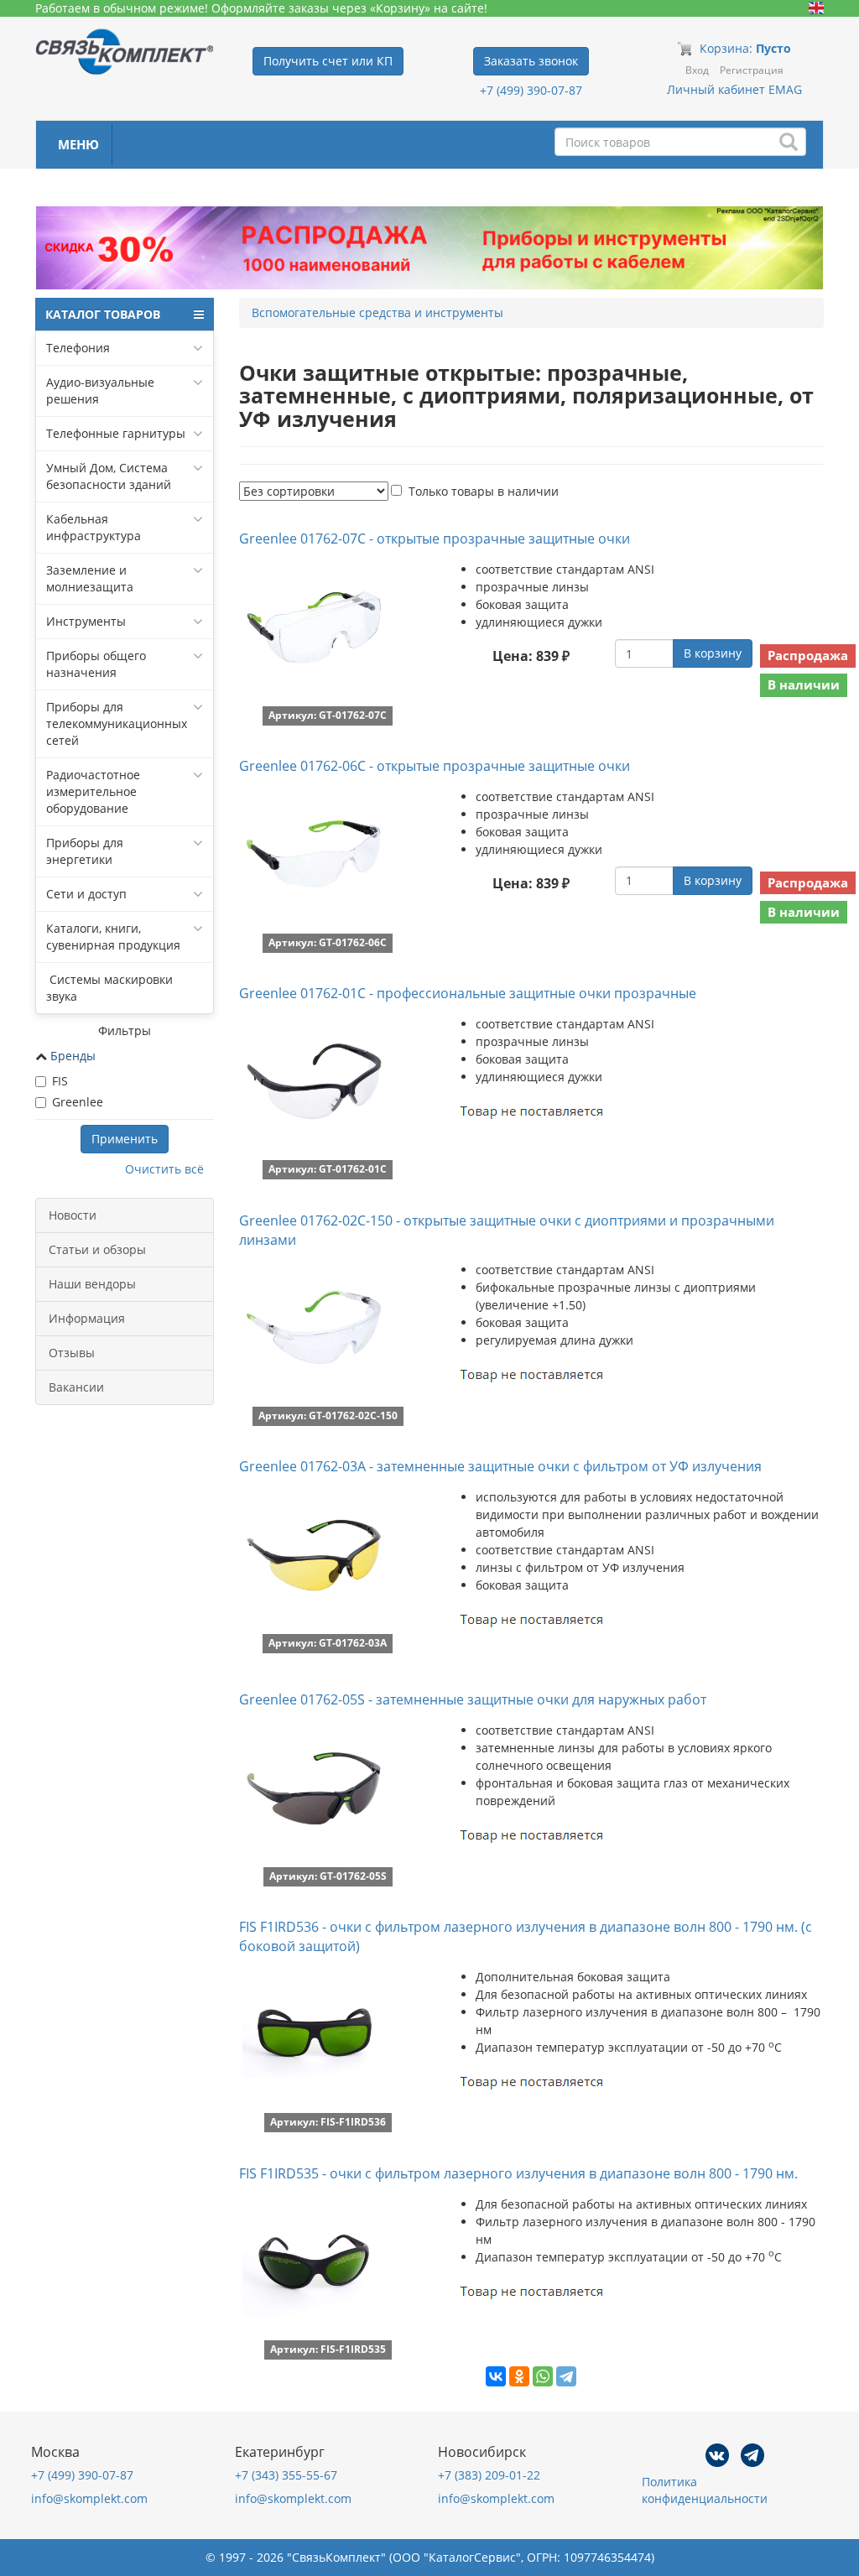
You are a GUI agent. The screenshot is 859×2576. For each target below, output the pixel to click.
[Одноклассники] (519, 2376)
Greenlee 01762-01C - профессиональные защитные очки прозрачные (468, 993)
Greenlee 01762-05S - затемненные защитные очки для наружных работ (473, 1699)
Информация (87, 1318)
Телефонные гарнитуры (116, 433)
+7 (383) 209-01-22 (489, 2475)
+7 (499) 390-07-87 (531, 90)
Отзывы (72, 1353)
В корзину (713, 653)
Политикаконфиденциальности (705, 2490)
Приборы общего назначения (96, 664)
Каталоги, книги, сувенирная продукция (113, 937)
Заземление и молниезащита (90, 578)
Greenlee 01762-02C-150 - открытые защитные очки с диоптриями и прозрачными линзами (507, 1230)
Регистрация (752, 70)
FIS (60, 1081)
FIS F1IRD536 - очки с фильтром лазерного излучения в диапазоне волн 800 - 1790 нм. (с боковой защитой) (526, 1936)
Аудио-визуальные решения (100, 390)
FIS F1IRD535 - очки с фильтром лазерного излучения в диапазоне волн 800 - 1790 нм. (518, 2173)
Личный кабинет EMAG (734, 89)
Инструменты (86, 621)
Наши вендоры (92, 1284)
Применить (125, 1139)
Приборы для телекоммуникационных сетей (117, 723)
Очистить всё (164, 1169)
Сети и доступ (86, 894)
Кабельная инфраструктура (94, 527)
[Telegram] (566, 2376)
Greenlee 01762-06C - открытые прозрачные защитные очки (435, 766)
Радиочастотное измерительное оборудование (93, 791)
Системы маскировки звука (109, 988)
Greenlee (78, 1102)
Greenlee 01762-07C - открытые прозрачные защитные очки (435, 539)
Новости (73, 1215)
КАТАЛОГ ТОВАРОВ (103, 314)
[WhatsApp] (543, 2376)
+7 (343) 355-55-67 (286, 2475)
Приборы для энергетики (85, 851)
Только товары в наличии (484, 491)
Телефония (78, 348)
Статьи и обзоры (97, 1249)
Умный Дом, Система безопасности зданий (109, 476)
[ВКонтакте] (496, 2376)
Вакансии (76, 1387)
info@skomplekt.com (89, 2498)
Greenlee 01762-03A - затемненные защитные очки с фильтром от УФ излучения (500, 1466)
